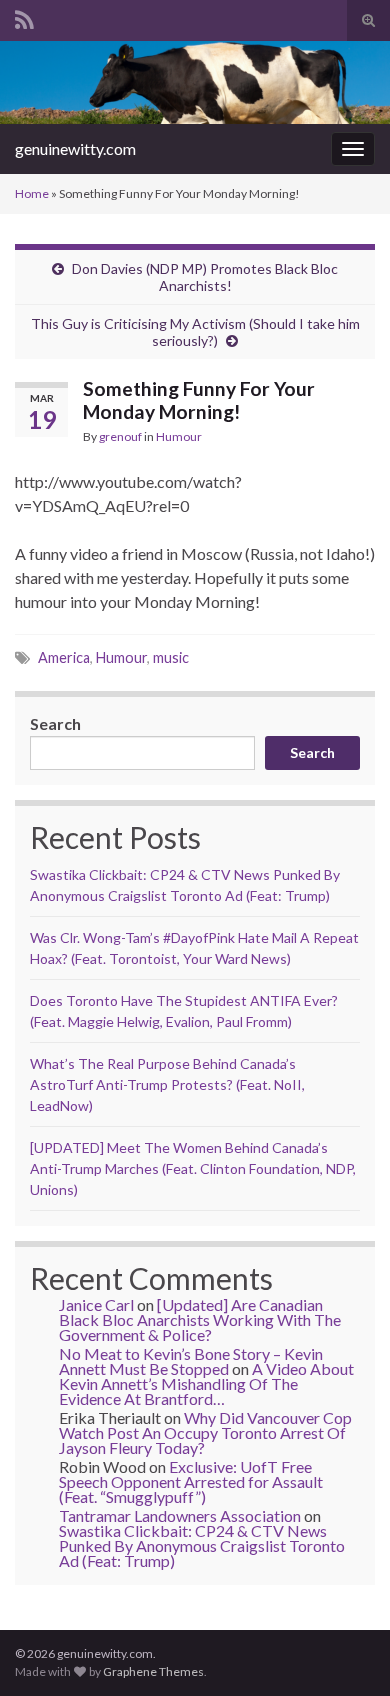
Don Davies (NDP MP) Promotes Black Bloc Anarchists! (205, 277)
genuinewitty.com (75, 148)
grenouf (120, 436)
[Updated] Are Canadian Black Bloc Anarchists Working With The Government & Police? (200, 1319)
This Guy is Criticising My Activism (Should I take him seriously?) (195, 332)
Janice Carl (96, 1304)
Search (55, 723)
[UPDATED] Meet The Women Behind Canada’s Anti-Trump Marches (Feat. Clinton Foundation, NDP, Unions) (193, 1168)
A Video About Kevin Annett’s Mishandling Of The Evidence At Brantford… (206, 1383)
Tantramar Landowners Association (180, 1515)
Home (32, 193)
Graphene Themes (153, 1671)
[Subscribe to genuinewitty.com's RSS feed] (24, 16)
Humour (179, 436)
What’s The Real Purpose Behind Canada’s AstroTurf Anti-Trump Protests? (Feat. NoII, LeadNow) (167, 1084)
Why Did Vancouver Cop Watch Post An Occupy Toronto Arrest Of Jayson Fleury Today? (205, 1432)
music (171, 657)
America (64, 657)
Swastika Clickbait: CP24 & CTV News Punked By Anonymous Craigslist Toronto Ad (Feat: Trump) (202, 1545)
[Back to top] (345, 1651)
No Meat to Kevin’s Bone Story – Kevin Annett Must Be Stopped (191, 1361)
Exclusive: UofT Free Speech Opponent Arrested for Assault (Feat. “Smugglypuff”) (191, 1481)
